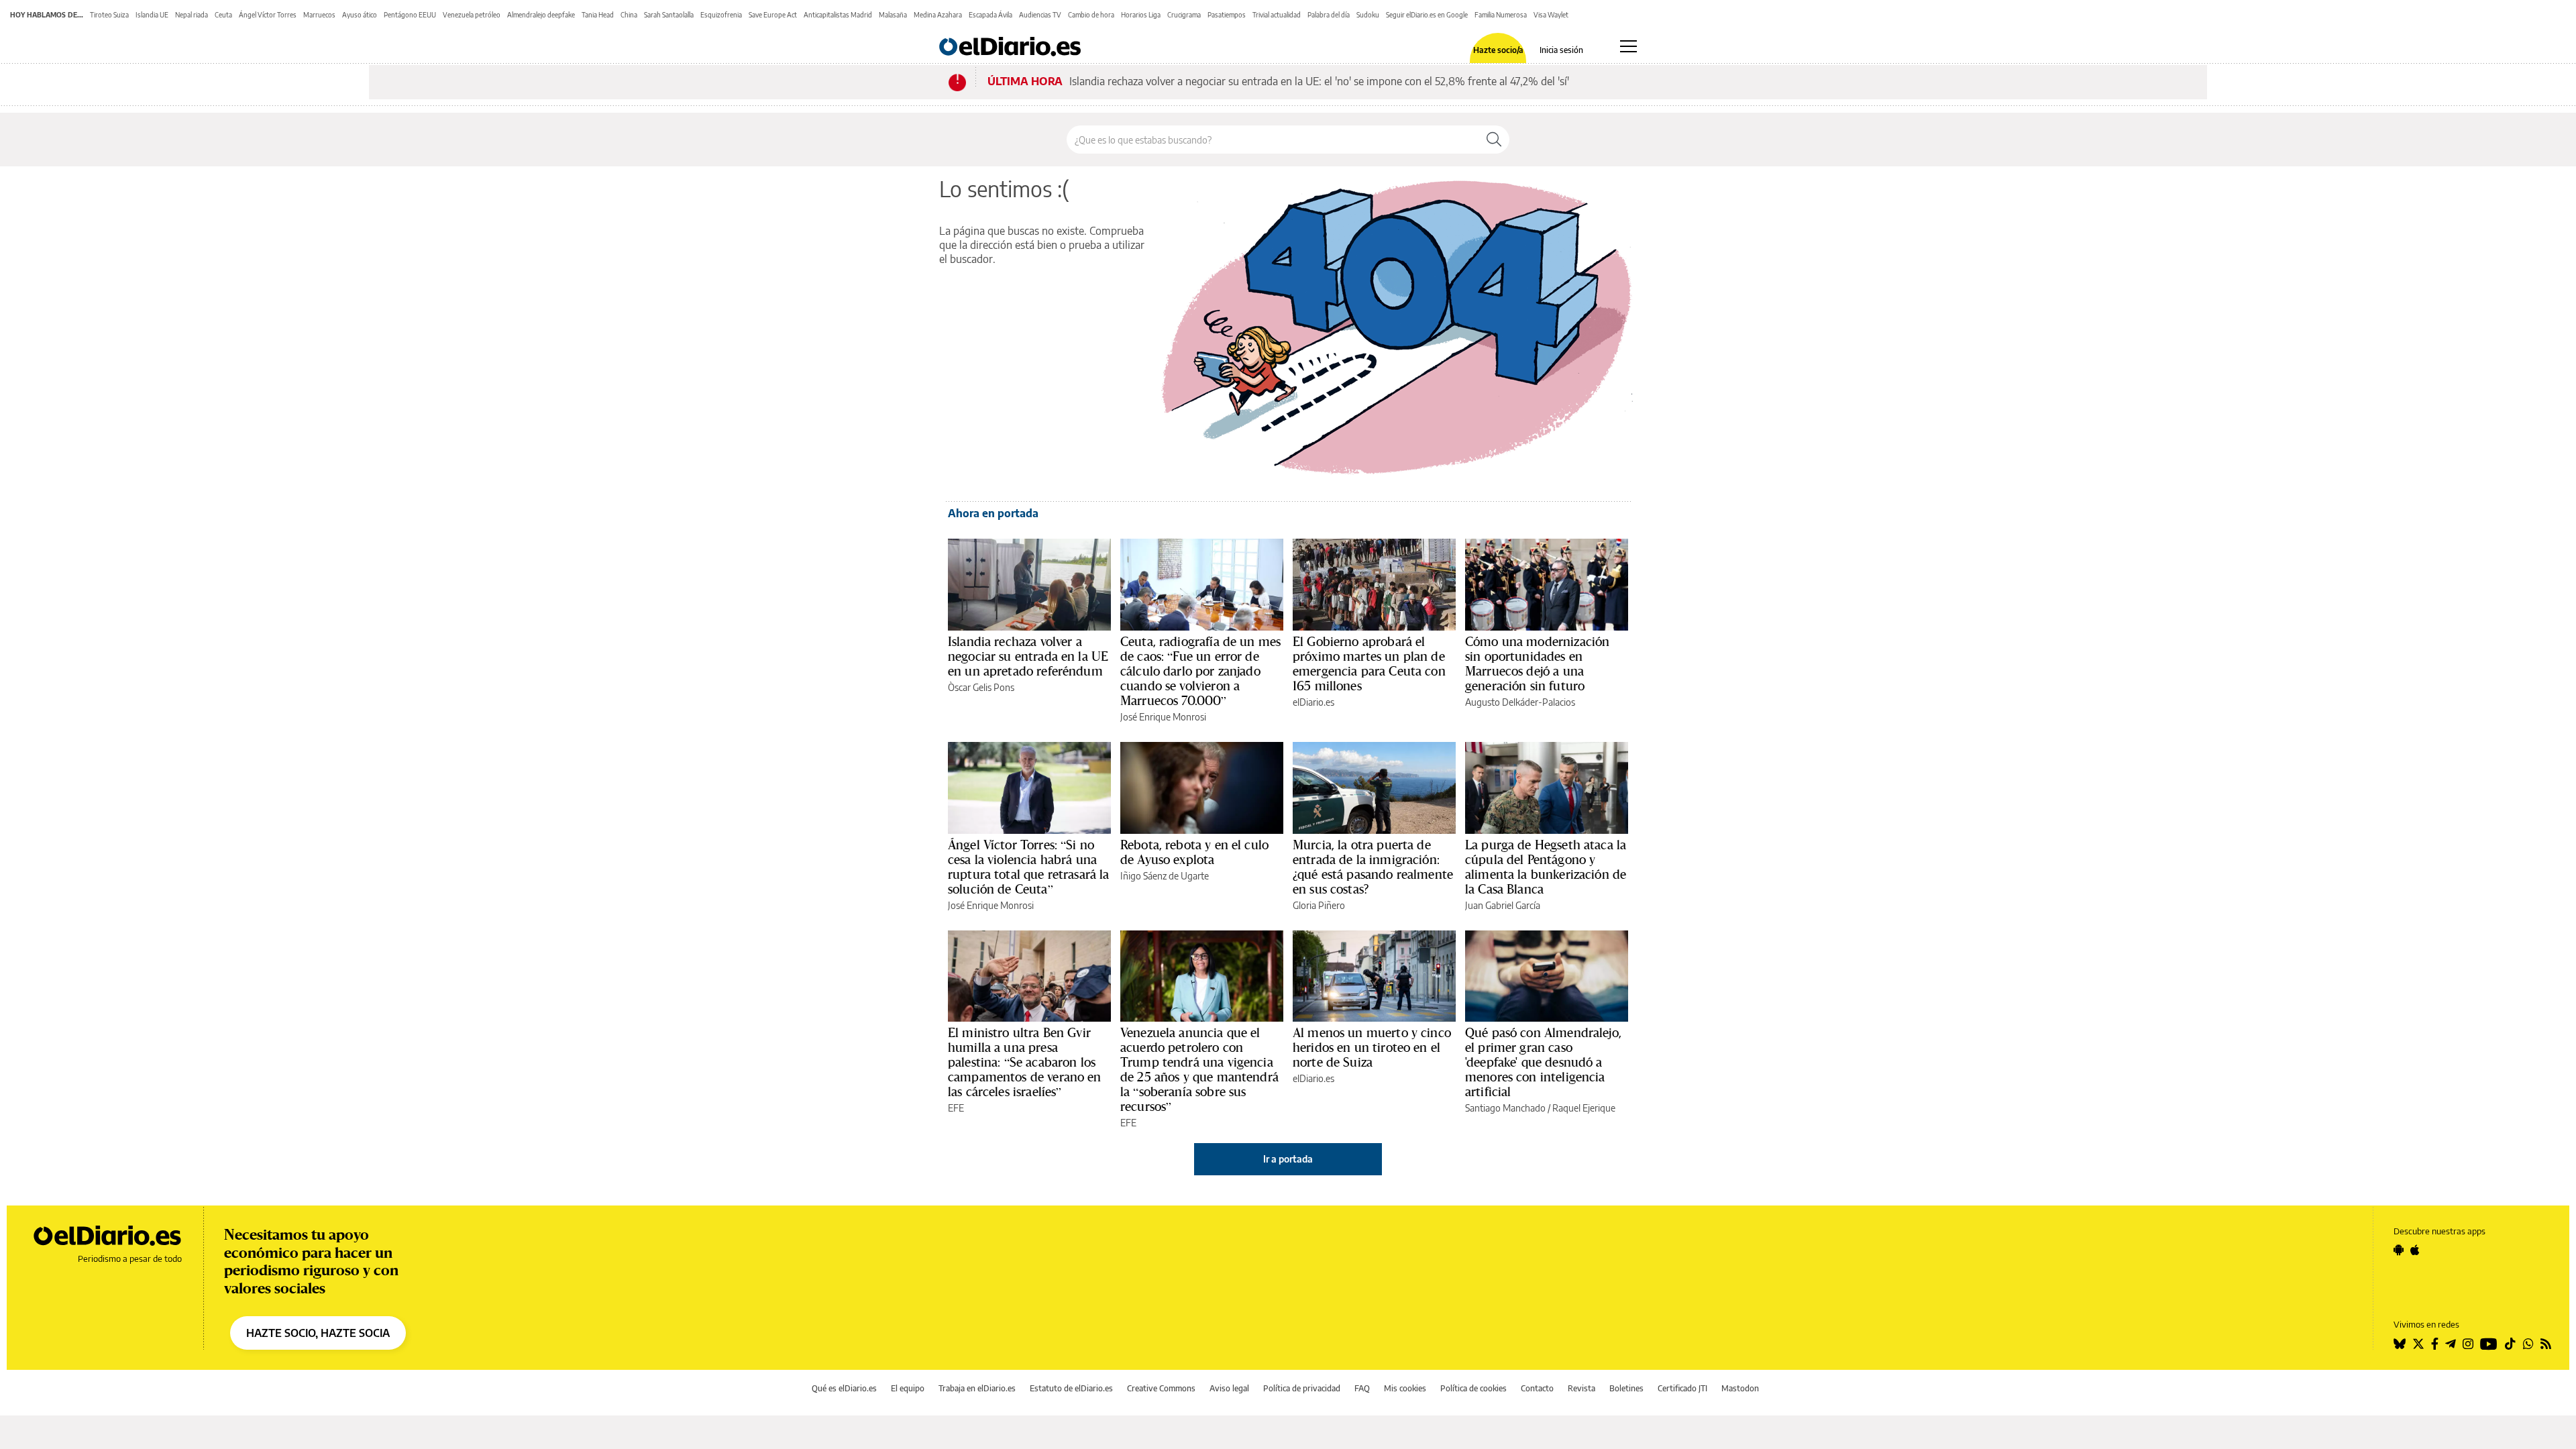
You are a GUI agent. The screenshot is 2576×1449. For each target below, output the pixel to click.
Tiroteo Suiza (109, 15)
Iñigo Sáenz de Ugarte (1165, 876)
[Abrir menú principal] (1628, 46)
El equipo (908, 1388)
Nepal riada (192, 15)
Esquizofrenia (721, 15)
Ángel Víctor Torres (268, 15)
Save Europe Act (773, 15)
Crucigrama (1184, 15)
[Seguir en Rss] (2546, 1344)
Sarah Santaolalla (669, 15)
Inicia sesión (1561, 50)
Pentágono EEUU (410, 15)
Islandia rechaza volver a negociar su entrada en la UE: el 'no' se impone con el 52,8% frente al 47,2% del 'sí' (1319, 81)
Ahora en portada (993, 513)
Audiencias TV (1040, 15)
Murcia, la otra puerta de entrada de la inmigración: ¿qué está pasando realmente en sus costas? (1373, 867)
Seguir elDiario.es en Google (1427, 15)
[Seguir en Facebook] (2435, 1344)
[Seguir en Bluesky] (2400, 1344)
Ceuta (223, 15)
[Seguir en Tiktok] (2510, 1344)
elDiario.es (1313, 702)
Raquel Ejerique (1584, 1108)
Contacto (1537, 1388)
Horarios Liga (1141, 15)
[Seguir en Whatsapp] (2528, 1344)
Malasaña (893, 15)
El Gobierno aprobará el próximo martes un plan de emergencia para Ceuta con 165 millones (1369, 663)
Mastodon (1740, 1388)
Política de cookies (1473, 1388)
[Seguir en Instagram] (2468, 1344)
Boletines (1626, 1388)
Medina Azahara (938, 15)
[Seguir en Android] (2399, 1250)
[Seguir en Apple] (2415, 1250)
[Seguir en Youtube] (2489, 1344)
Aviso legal (1229, 1388)
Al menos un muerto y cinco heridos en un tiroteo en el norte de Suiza (1372, 1047)
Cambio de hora (1091, 15)
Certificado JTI (1682, 1388)
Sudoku (1368, 15)
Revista (1581, 1388)
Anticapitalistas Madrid (838, 15)
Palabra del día (1329, 15)
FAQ (1362, 1388)
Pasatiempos (1227, 15)
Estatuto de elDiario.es (1071, 1388)
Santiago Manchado (1505, 1108)
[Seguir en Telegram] (2451, 1344)
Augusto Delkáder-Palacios (1520, 702)
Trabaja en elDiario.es (977, 1388)
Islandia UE (152, 15)
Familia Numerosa (1501, 15)
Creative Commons (1161, 1388)
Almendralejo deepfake (541, 15)
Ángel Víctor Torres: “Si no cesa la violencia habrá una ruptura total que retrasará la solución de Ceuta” (1029, 867)
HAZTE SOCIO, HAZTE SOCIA (318, 1333)
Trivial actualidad (1277, 15)
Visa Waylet (1551, 15)
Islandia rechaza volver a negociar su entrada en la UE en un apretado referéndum (1028, 656)
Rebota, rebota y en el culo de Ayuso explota (1194, 852)
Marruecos (319, 15)
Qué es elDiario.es (844, 1388)
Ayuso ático (360, 15)
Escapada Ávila (990, 15)
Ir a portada (1288, 1159)
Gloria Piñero (1319, 905)
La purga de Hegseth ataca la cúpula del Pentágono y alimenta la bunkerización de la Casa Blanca (1546, 867)
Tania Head (598, 15)
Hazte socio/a (1498, 50)
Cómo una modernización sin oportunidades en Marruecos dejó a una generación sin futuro (1537, 663)
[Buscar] (1494, 140)
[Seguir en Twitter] (2418, 1344)
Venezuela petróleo (472, 15)
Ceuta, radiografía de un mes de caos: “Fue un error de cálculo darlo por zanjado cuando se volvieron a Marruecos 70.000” (1200, 671)
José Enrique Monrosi (1163, 717)
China (629, 15)
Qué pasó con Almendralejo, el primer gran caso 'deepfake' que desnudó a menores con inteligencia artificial (1543, 1062)
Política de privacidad (1302, 1388)
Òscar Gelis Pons (981, 687)
